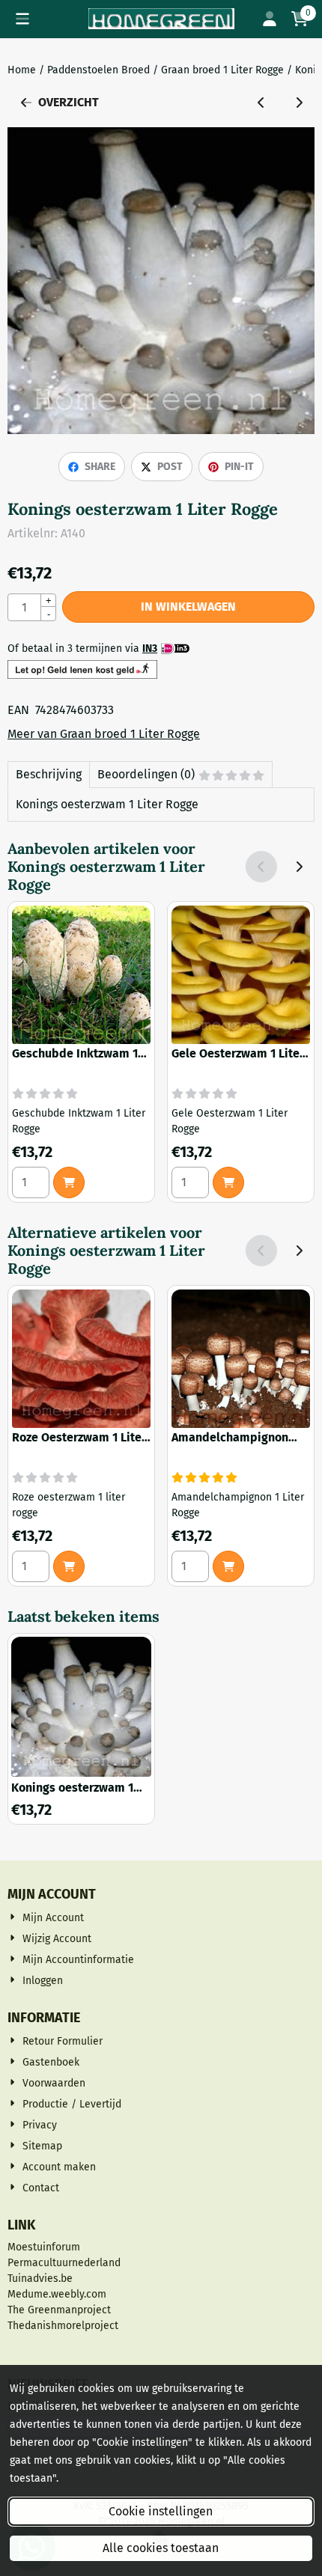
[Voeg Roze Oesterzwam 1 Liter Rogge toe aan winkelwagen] (69, 1566)
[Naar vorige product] (261, 103)
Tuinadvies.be (40, 2279)
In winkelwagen (188, 607)
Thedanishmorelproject (63, 2326)
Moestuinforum (44, 2247)
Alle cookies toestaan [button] (161, 2548)
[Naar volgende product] (299, 103)
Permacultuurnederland (64, 2263)
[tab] (48, 775)
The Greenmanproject (59, 2310)
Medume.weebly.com (57, 2294)
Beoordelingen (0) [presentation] (146, 774)
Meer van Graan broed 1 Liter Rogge (104, 734)
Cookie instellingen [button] (161, 2511)
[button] (22, 19)
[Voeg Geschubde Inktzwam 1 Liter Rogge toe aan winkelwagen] (69, 1182)
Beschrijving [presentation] (49, 774)
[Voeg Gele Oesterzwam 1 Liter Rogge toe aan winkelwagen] (228, 1182)
